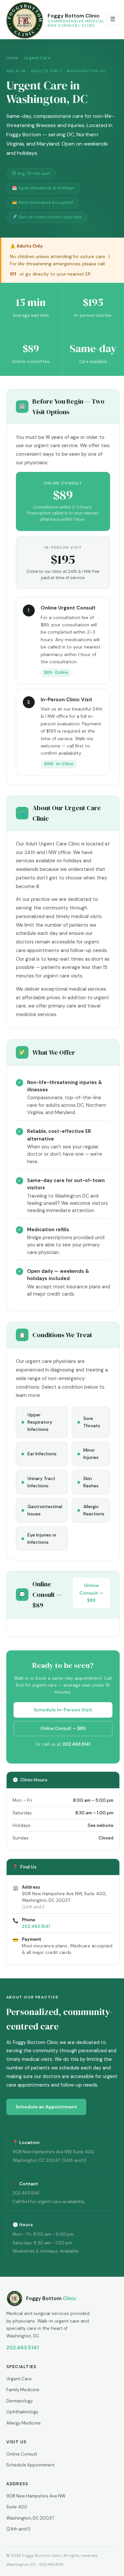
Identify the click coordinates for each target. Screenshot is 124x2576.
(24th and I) (18, 2529)
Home (12, 58)
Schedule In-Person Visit (63, 1710)
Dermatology (20, 2401)
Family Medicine (23, 2390)
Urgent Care (19, 2379)
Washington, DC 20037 (30, 2518)
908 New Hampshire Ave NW (36, 2496)
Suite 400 (17, 2507)
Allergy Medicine (23, 2423)
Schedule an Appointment (46, 2107)
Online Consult (22, 2454)
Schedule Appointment (30, 2465)
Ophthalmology (22, 2412)
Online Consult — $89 (91, 1593)
